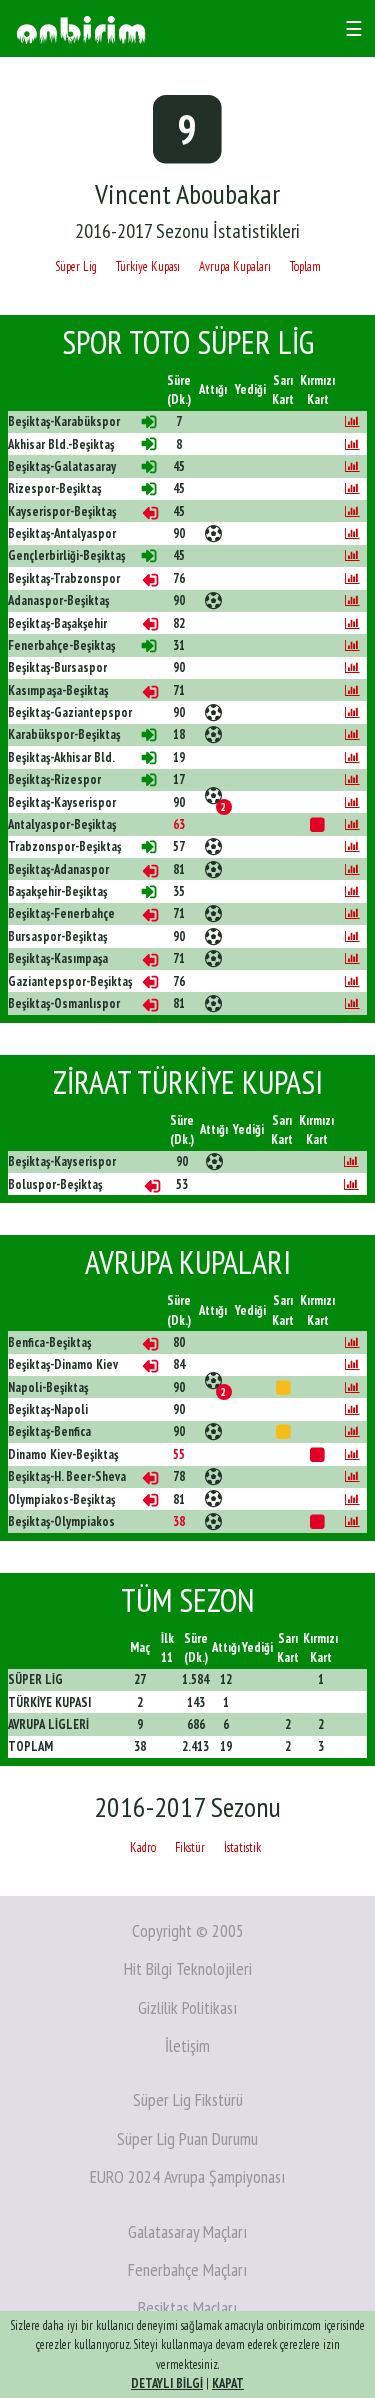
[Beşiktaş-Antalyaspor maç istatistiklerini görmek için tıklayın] (352, 533)
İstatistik (242, 1847)
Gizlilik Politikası (187, 2007)
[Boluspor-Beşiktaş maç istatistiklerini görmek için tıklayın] (351, 1184)
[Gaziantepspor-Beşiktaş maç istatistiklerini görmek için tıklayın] (352, 981)
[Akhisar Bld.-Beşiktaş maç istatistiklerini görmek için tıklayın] (352, 444)
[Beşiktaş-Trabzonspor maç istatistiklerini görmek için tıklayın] (352, 578)
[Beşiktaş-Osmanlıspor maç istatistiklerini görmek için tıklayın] (352, 1003)
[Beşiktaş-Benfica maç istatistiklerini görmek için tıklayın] (352, 1431)
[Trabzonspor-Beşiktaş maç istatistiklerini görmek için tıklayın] (352, 846)
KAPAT (228, 2383)
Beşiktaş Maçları (187, 2307)
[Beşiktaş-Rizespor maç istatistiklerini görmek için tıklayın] (352, 779)
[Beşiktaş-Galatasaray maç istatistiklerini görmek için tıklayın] (352, 466)
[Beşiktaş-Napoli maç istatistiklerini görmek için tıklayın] (352, 1409)
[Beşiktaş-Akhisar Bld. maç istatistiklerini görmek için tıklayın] (352, 757)
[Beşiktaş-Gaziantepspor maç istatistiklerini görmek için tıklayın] (352, 712)
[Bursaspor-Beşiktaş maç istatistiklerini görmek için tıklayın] (352, 936)
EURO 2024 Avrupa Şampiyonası (187, 2176)
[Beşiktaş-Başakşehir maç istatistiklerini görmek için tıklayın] (352, 623)
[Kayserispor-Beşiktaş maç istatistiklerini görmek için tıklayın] (352, 511)
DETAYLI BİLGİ (167, 2383)
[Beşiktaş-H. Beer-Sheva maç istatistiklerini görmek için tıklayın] (352, 1476)
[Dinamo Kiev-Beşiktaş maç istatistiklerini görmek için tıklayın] (352, 1454)
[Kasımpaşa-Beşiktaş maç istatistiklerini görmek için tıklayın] (352, 690)
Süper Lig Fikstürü (188, 2099)
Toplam (305, 266)
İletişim (187, 2045)
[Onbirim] (81, 28)
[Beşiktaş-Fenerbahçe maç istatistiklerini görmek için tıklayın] (352, 913)
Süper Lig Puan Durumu (187, 2138)
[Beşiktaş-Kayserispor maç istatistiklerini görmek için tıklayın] (352, 802)
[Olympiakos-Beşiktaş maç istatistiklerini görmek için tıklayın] (352, 1499)
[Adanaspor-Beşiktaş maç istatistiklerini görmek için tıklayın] (352, 600)
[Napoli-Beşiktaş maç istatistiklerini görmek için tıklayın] (352, 1387)
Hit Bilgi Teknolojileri (188, 1968)
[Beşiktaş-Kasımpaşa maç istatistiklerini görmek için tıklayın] (352, 958)
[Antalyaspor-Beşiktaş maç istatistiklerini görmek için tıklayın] (352, 824)
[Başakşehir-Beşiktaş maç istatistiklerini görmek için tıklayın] (352, 891)
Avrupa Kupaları (235, 266)
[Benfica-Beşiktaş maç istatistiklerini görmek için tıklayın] (352, 1342)
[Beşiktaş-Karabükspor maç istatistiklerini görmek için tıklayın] (352, 421)
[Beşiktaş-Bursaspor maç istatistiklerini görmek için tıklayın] (352, 667)
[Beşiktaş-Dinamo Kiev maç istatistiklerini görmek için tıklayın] (352, 1364)
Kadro (143, 1847)
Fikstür (190, 1847)
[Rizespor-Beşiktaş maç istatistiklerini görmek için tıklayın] (352, 488)
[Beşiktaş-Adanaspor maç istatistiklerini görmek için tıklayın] (352, 869)
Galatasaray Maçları (187, 2231)
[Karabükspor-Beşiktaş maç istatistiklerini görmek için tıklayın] (352, 734)
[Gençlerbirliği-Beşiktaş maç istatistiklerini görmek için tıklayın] (352, 555)
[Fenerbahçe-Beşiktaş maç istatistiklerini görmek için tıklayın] (352, 645)
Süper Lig (76, 266)
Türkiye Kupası (148, 266)
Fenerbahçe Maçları (187, 2269)
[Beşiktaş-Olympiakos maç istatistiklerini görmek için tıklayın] (352, 1521)
